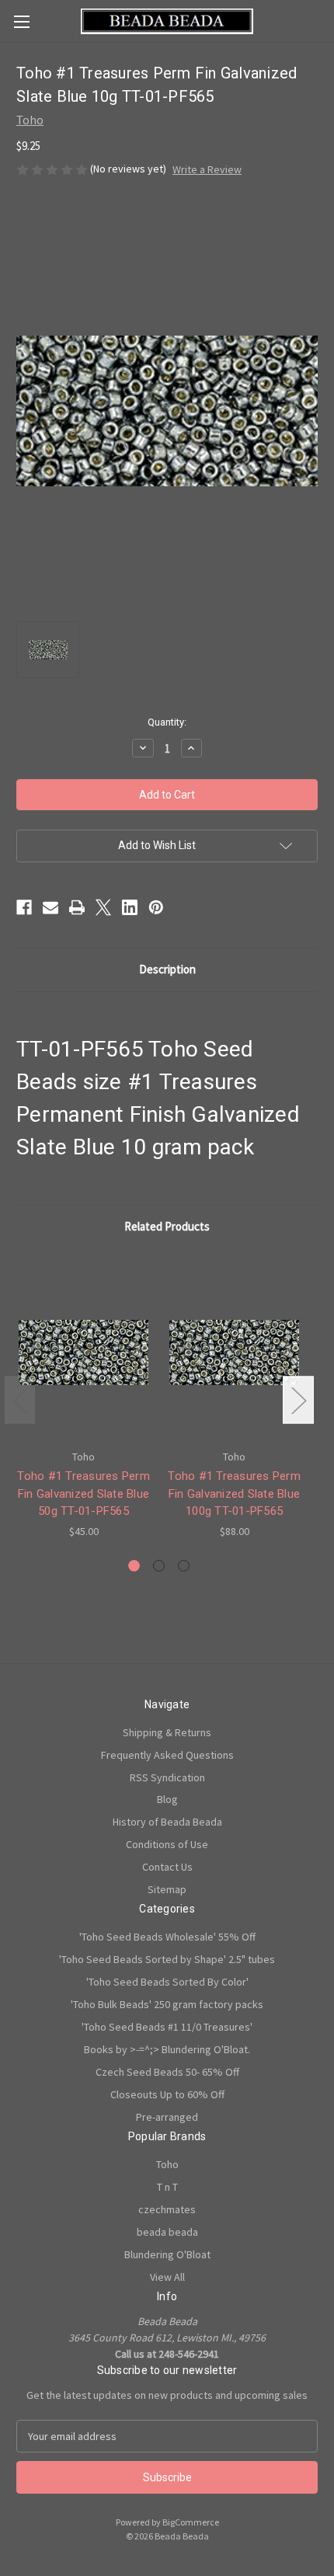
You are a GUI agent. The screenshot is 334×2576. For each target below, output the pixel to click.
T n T (167, 2187)
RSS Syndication (167, 1777)
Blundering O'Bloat (167, 2254)
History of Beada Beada (167, 1822)
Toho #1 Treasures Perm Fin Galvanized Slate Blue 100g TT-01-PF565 (234, 1493)
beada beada (167, 2232)
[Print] (77, 907)
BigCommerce (191, 2522)
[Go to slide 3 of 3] (184, 1566)
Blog (167, 1799)
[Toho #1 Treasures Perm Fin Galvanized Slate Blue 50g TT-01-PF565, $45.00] (83, 1352)
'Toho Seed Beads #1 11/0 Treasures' (167, 2027)
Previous (20, 1399)
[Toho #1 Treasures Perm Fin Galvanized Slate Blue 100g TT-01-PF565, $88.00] (234, 1352)
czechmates (167, 2209)
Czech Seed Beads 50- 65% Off (167, 2072)
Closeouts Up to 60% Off (167, 2094)
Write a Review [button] (207, 169)
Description (167, 969)
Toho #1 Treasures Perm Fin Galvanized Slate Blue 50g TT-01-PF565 (83, 1493)
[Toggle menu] (21, 21)
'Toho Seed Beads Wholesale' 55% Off (167, 1937)
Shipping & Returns (167, 1732)
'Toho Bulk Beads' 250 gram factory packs (167, 2004)
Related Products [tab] (167, 1226)
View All (167, 2277)
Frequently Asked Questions (167, 1755)
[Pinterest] (156, 907)
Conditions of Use (167, 1844)
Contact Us (167, 1867)
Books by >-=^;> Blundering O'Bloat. (167, 2049)
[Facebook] (24, 907)
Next (298, 1399)
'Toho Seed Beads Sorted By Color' (167, 1982)
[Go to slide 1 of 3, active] (134, 1566)
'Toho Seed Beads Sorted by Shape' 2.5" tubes (167, 1959)
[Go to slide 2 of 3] (159, 1566)
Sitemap (167, 1889)
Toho (167, 2164)
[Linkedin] (130, 907)
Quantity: (167, 722)
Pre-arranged (167, 2117)
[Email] (50, 907)
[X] (103, 907)
